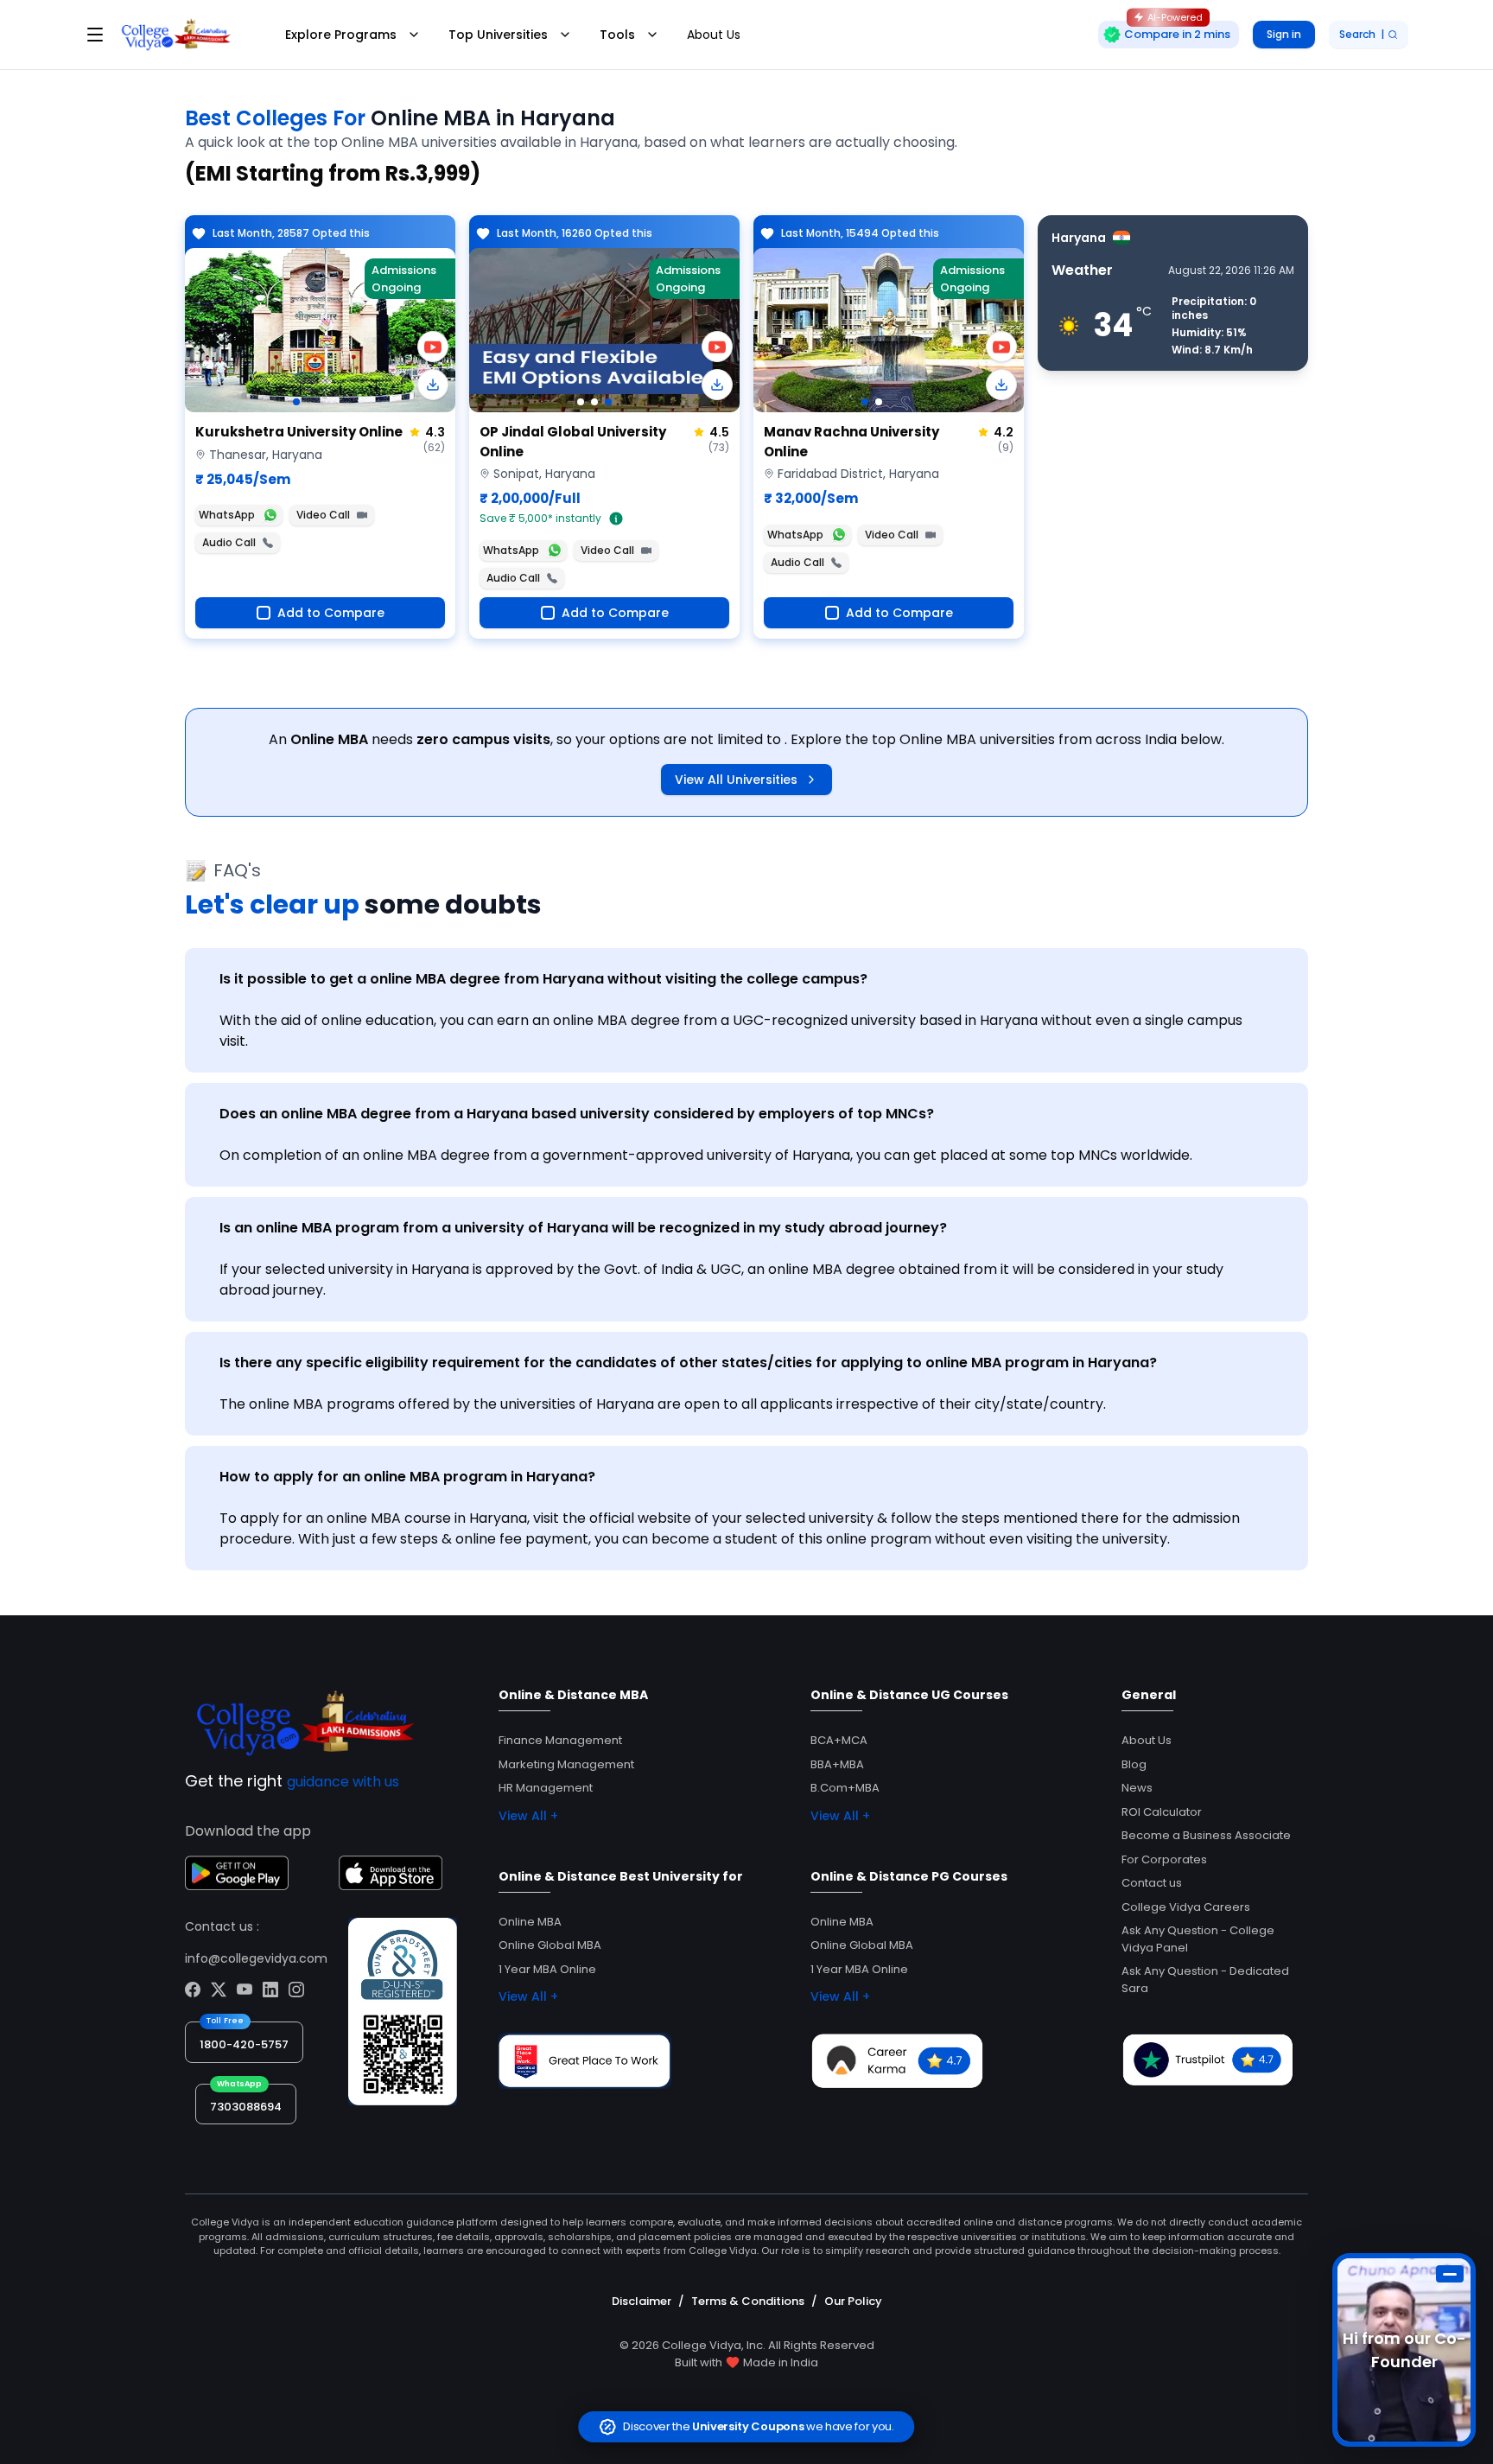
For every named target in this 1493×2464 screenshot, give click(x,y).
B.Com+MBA (845, 1788)
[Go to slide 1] (296, 402)
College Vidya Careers (1186, 1907)
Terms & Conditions (748, 2301)
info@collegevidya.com (256, 1958)
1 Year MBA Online (547, 1969)
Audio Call (229, 542)
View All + (528, 1816)
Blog (1134, 1764)
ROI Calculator (1162, 1812)
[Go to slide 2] (594, 402)
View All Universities (736, 780)
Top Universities (498, 35)
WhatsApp (227, 515)
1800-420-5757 (244, 2044)
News (1137, 1788)
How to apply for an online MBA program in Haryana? (407, 1477)
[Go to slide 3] (608, 402)
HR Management (546, 1788)
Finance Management (560, 1740)
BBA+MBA (837, 1764)
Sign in (1284, 34)
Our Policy (853, 2301)
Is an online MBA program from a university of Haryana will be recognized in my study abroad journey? (583, 1228)
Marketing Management (566, 1764)
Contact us (1152, 1883)
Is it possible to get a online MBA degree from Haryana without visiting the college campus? (543, 979)
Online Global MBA (550, 1945)
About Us (714, 35)
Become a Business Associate (1206, 1835)
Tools (617, 35)
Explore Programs (341, 35)
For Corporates (1164, 1859)
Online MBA (530, 1922)
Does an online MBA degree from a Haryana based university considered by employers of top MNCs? (577, 1114)
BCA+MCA (839, 1740)
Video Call (323, 515)
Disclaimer (642, 2301)
